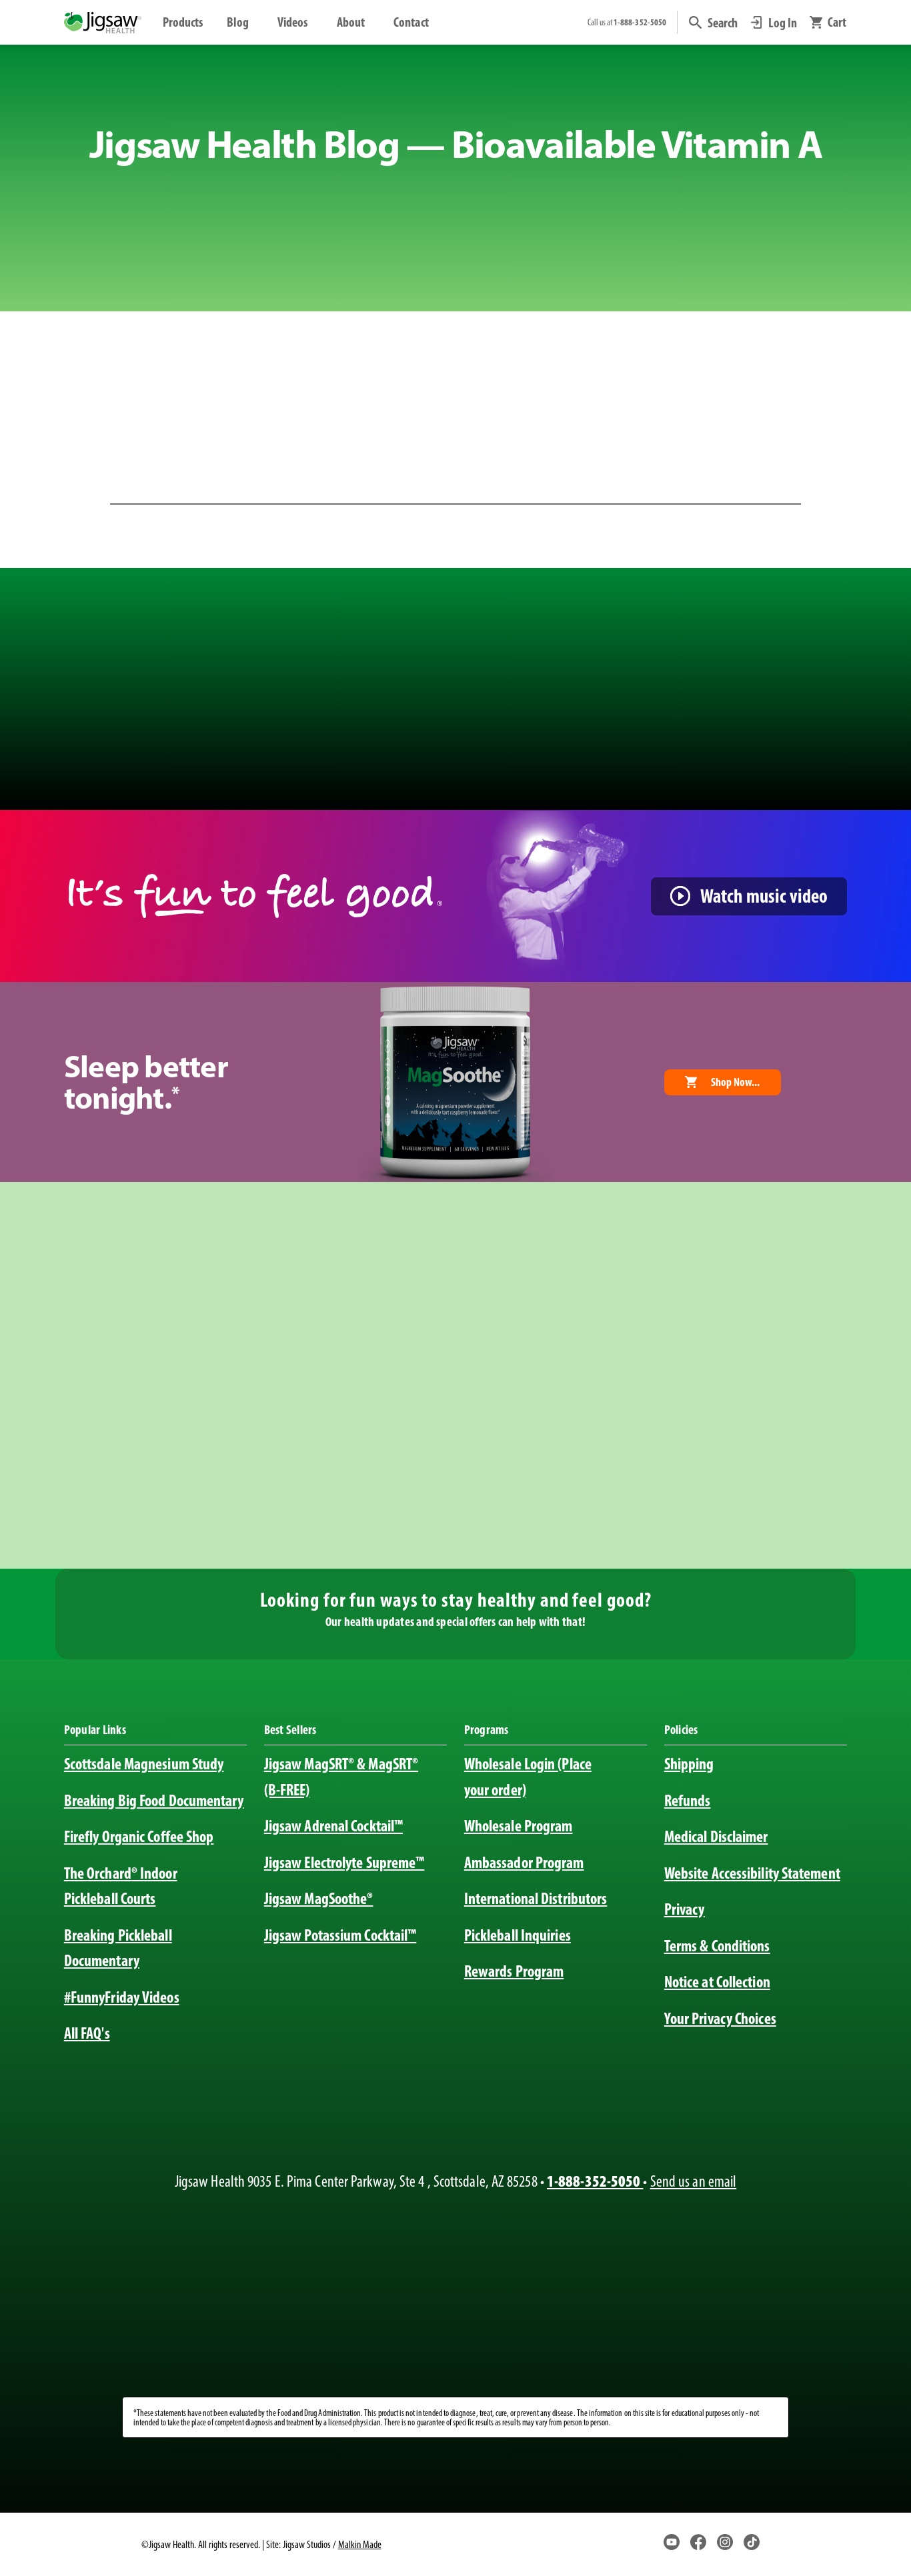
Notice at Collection (717, 1982)
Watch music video (764, 896)
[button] (713, 23)
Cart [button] (837, 23)
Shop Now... (735, 1082)
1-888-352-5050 (595, 2181)
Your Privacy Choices (720, 2018)
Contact (411, 22)
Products (183, 22)
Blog (238, 22)
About (351, 22)
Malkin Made (360, 2544)
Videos (293, 22)
